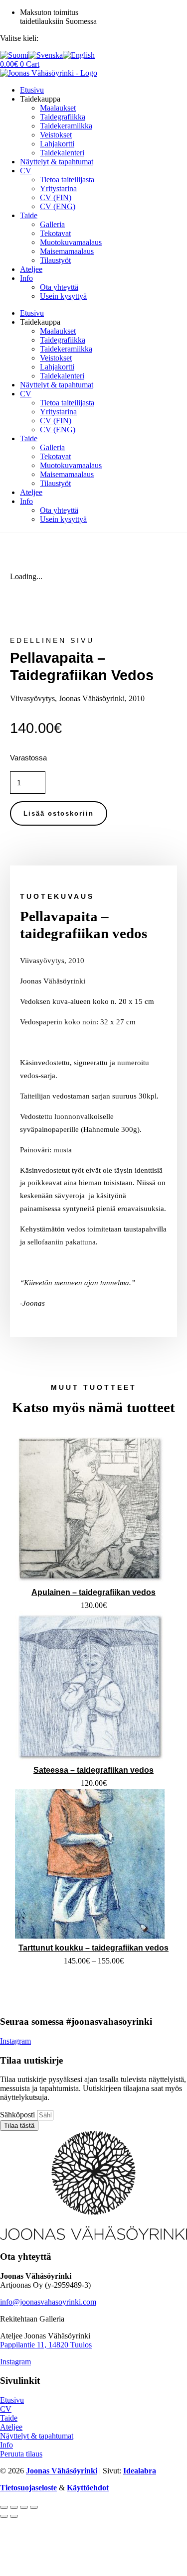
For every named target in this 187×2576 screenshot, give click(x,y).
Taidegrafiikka (63, 117)
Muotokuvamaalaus (71, 242)
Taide (29, 215)
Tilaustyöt (55, 260)
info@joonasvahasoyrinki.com (48, 2302)
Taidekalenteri (62, 153)
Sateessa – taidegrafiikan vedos (93, 1770)
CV (26, 171)
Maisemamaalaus (67, 251)
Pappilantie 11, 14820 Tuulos (46, 2345)
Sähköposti (18, 2115)
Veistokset (56, 135)
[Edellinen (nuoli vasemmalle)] (4, 2516)
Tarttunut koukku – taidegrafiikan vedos (93, 1948)
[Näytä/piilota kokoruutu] (14, 2507)
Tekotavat (55, 233)
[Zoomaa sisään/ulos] (4, 2507)
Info (26, 278)
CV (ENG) (58, 206)
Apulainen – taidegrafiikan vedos (93, 1592)
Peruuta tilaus (21, 2454)
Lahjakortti (57, 144)
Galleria (52, 224)
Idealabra (140, 2471)
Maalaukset (58, 108)
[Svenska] (46, 55)
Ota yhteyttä (59, 287)
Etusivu (32, 90)
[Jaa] (24, 2507)
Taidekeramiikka (66, 126)
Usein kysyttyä (63, 296)
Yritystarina (58, 188)
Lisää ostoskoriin (59, 813)
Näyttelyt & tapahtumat (57, 162)
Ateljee (31, 269)
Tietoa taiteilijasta (67, 180)
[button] (52, 641)
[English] (79, 55)
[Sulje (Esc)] (34, 2507)
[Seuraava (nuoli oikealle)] (14, 2516)
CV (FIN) (56, 197)
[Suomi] (14, 55)
